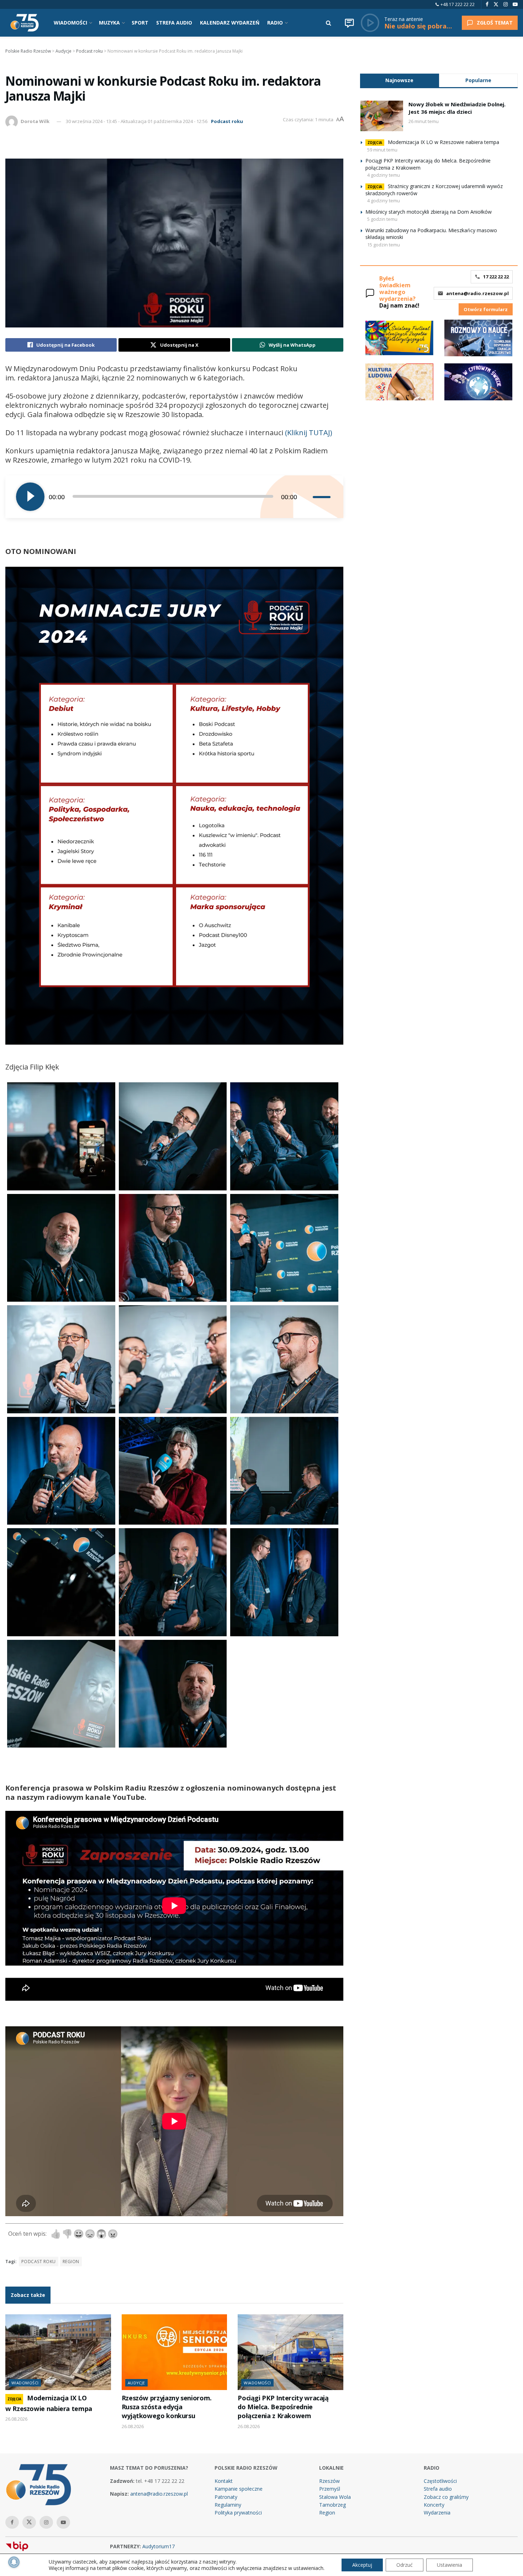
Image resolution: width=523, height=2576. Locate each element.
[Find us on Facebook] (487, 4)
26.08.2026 (16, 2419)
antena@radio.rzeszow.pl (477, 293)
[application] (174, 497)
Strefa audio (438, 2489)
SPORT (140, 23)
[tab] (400, 80)
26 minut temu (424, 121)
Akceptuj (362, 2565)
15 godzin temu (384, 245)
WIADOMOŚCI (70, 23)
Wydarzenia (437, 2513)
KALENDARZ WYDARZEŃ (230, 23)
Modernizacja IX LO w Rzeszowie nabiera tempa (443, 142)
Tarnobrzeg (332, 2505)
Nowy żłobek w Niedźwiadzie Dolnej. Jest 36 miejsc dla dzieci (457, 108)
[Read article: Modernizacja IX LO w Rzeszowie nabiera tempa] (58, 2352)
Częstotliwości (440, 2481)
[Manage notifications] (14, 2562)
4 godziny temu (384, 175)
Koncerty (434, 2505)
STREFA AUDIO (174, 23)
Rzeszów (329, 2481)
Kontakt (224, 2481)
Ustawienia (450, 2565)
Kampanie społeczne (239, 2489)
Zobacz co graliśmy (446, 2497)
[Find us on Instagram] (506, 4)
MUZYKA (109, 23)
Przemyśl (330, 2489)
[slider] (323, 497)
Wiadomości (25, 2383)
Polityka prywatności (238, 2513)
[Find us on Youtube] (515, 4)
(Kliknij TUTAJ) (309, 433)
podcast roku (39, 2262)
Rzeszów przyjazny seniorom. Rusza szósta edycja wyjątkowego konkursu (167, 2407)
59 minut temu (382, 150)
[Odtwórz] (30, 497)
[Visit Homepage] (25, 23)
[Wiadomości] (349, 23)
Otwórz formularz (486, 309)
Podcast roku (227, 121)
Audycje (136, 2383)
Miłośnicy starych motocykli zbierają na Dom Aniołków (429, 212)
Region (327, 2513)
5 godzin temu (382, 219)
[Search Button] (329, 23)
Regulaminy (228, 2505)
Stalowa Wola (335, 2497)
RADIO (275, 23)
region (71, 2262)
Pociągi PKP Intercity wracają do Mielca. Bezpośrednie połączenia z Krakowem (283, 2407)
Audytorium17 (159, 2546)
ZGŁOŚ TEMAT (495, 23)
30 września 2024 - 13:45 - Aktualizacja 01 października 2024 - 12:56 (137, 121)
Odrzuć (405, 2565)
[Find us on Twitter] (496, 4)
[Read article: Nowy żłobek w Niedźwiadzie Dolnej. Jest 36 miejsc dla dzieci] (382, 116)
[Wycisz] (307, 497)
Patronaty (226, 2497)
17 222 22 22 (496, 277)
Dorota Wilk (35, 121)
